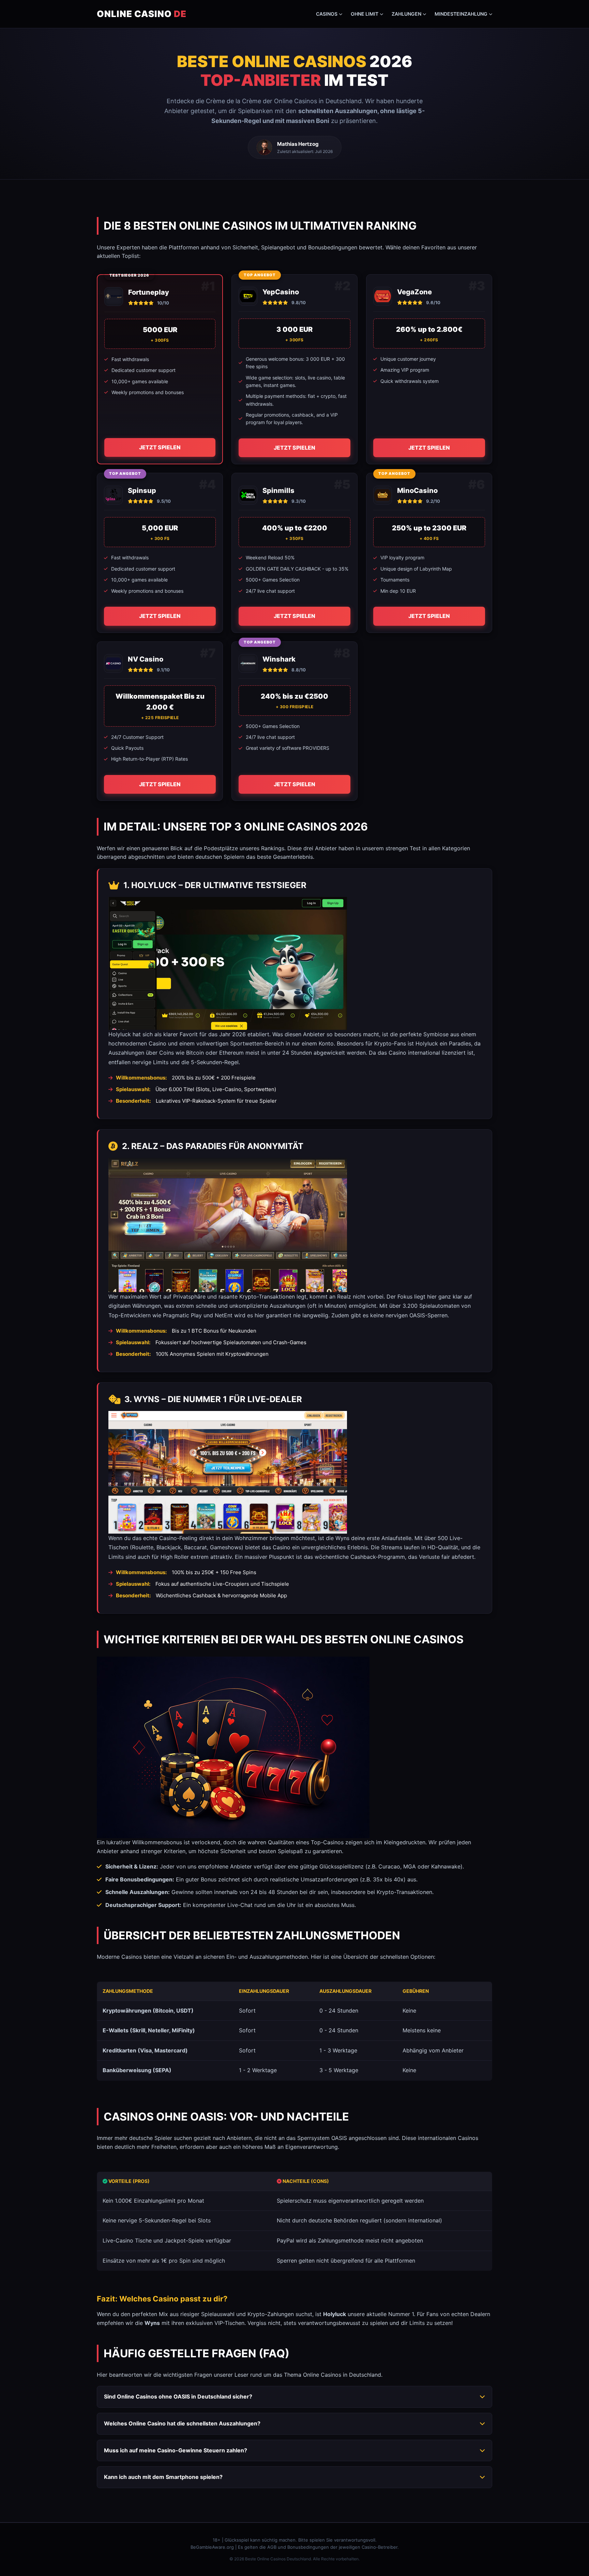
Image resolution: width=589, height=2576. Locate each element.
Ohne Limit (365, 14)
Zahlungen (406, 14)
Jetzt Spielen (160, 447)
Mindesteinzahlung (461, 14)
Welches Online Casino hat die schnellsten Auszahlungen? (182, 2423)
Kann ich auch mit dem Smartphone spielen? (163, 2477)
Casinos (327, 14)
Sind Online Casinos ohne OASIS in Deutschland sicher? (178, 2396)
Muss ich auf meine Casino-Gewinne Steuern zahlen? (176, 2450)
